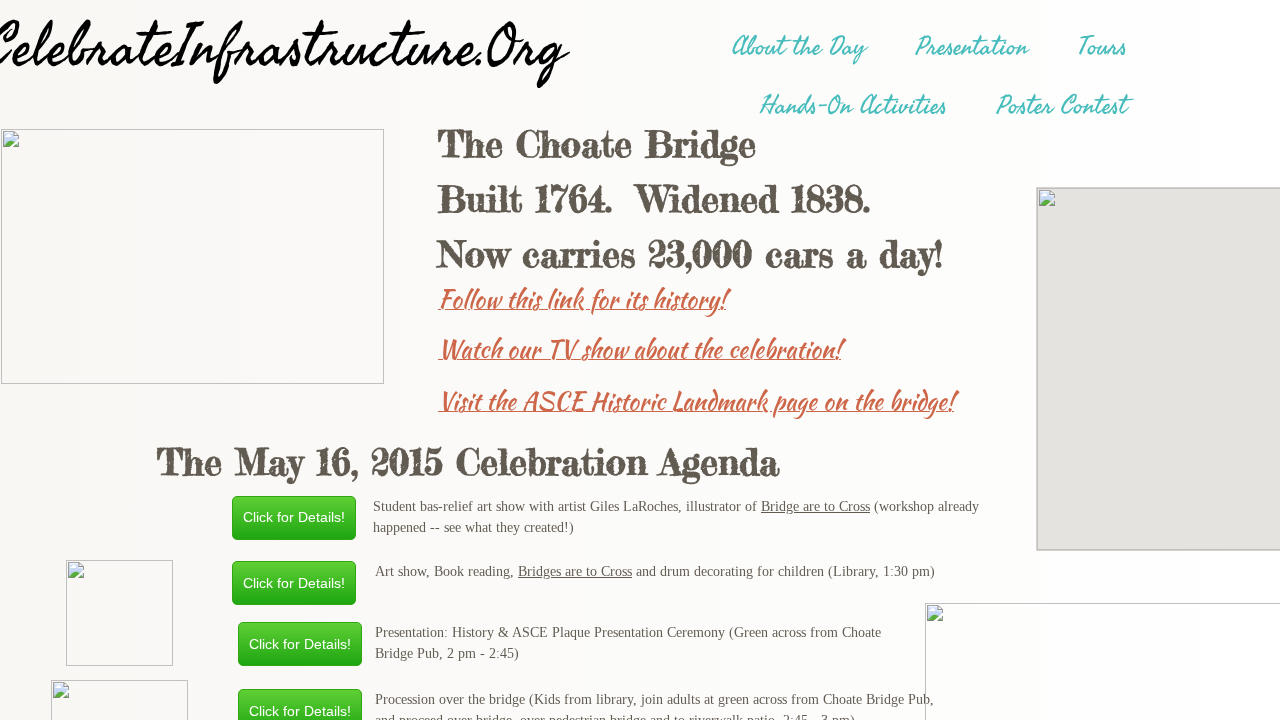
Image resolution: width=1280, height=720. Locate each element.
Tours (1102, 47)
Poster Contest (1062, 106)
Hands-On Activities (853, 106)
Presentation (972, 47)
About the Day (799, 47)
